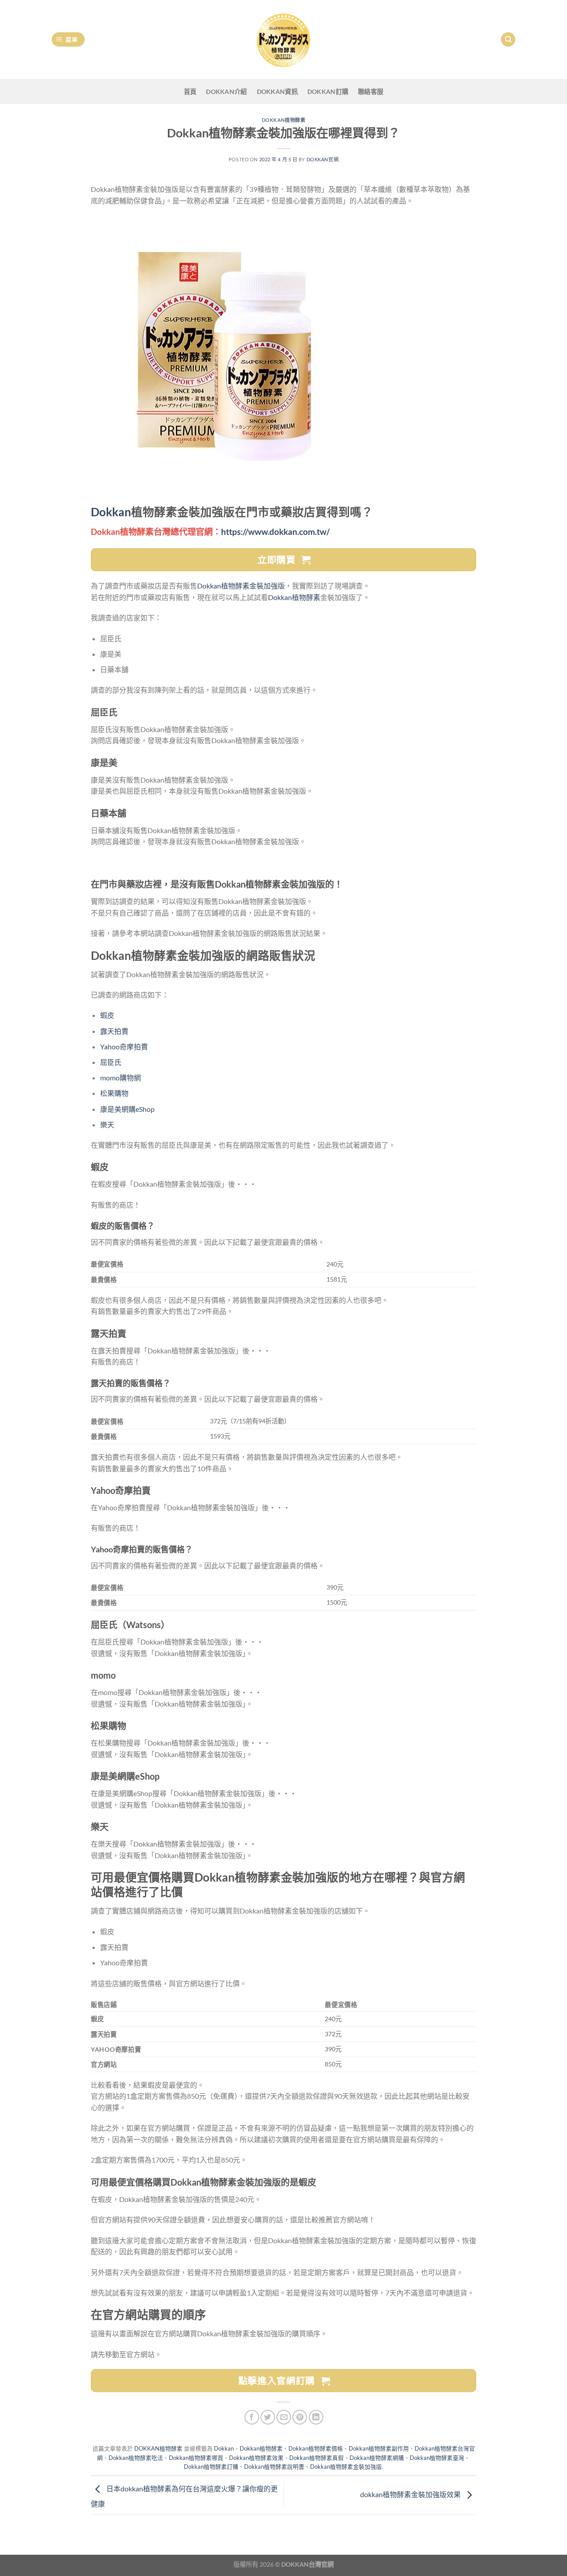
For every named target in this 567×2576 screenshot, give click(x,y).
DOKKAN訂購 (328, 92)
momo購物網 (120, 1078)
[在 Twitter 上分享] (268, 2417)
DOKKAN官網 (322, 159)
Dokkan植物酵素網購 (377, 2458)
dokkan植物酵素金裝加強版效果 (411, 2494)
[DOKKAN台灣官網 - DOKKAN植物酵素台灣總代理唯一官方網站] (283, 39)
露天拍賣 (114, 1031)
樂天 (107, 1124)
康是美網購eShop (127, 1109)
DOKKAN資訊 (277, 92)
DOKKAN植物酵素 (284, 120)
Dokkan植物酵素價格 (316, 2448)
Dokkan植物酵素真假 (317, 2458)
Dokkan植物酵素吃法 (136, 2458)
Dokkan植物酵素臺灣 (437, 2458)
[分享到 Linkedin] (316, 2417)
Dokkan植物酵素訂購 (211, 2467)
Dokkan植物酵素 (294, 597)
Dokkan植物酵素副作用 (379, 2448)
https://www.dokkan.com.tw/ (275, 532)
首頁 (190, 92)
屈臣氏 (111, 1062)
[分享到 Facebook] (252, 2417)
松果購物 (114, 1093)
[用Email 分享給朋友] (284, 2417)
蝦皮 (107, 1015)
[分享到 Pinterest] (300, 2417)
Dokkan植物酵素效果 (256, 2458)
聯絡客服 (371, 92)
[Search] (508, 40)
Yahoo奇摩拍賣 (124, 1046)
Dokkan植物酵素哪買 (196, 2458)
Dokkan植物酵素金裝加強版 (241, 586)
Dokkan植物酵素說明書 (274, 2467)
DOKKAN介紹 (226, 92)
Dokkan (111, 512)
